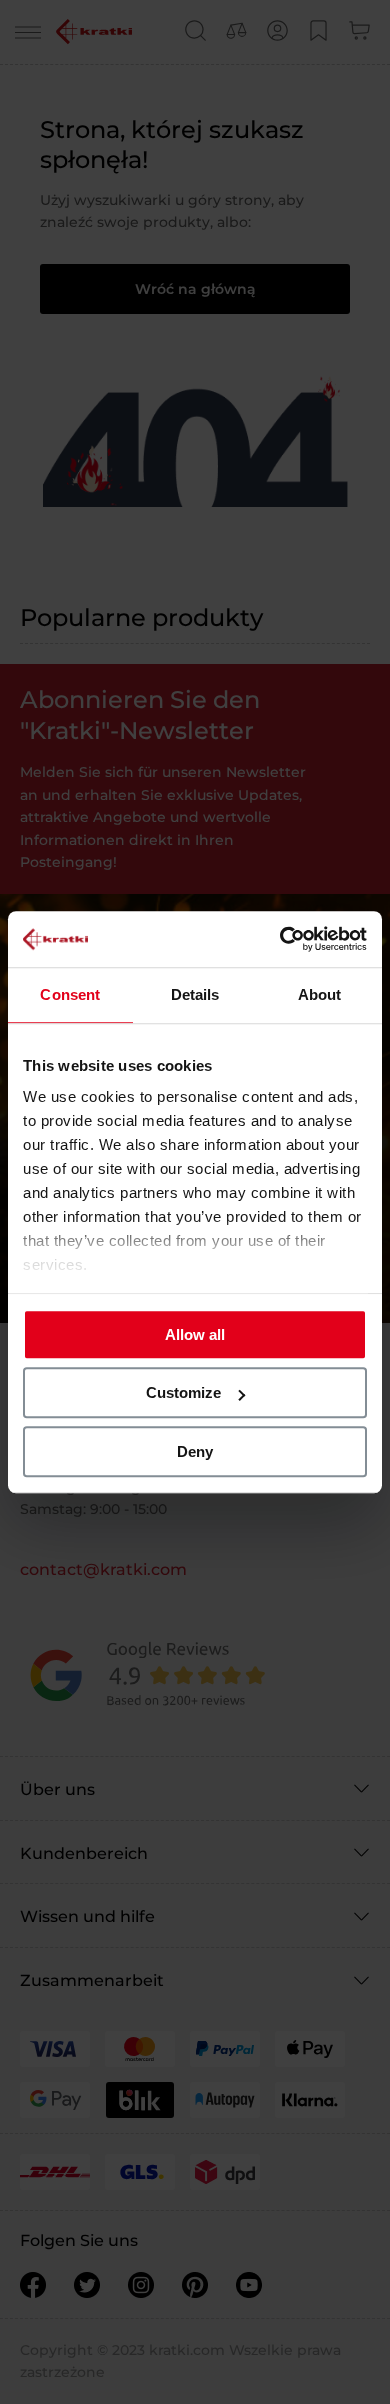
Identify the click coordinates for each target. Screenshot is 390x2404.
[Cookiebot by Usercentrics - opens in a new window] (280, 939)
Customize (183, 1392)
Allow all (195, 1334)
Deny (195, 1451)
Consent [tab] (70, 994)
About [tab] (320, 994)
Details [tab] (195, 994)
